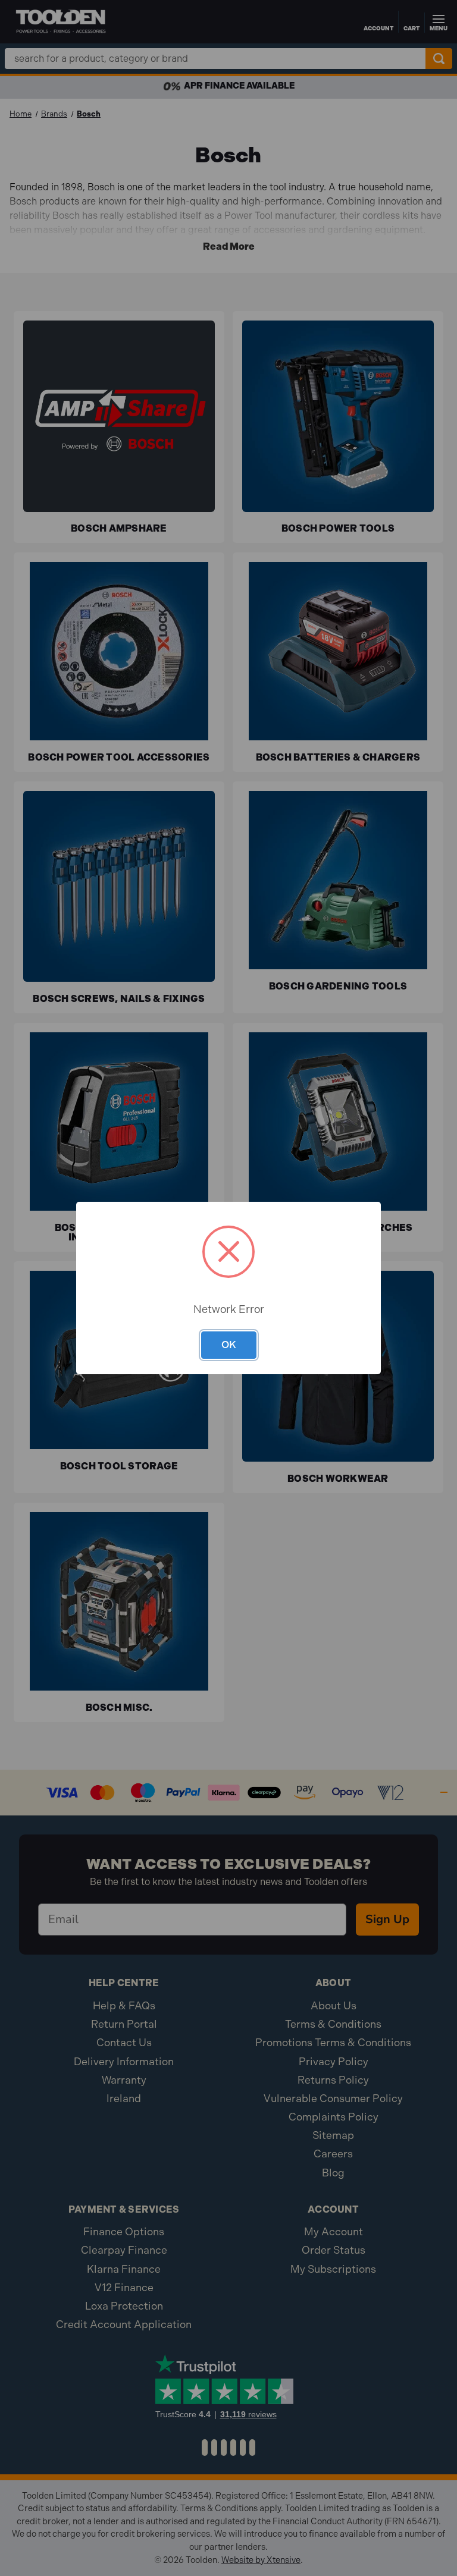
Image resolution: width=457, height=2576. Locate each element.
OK (229, 1344)
